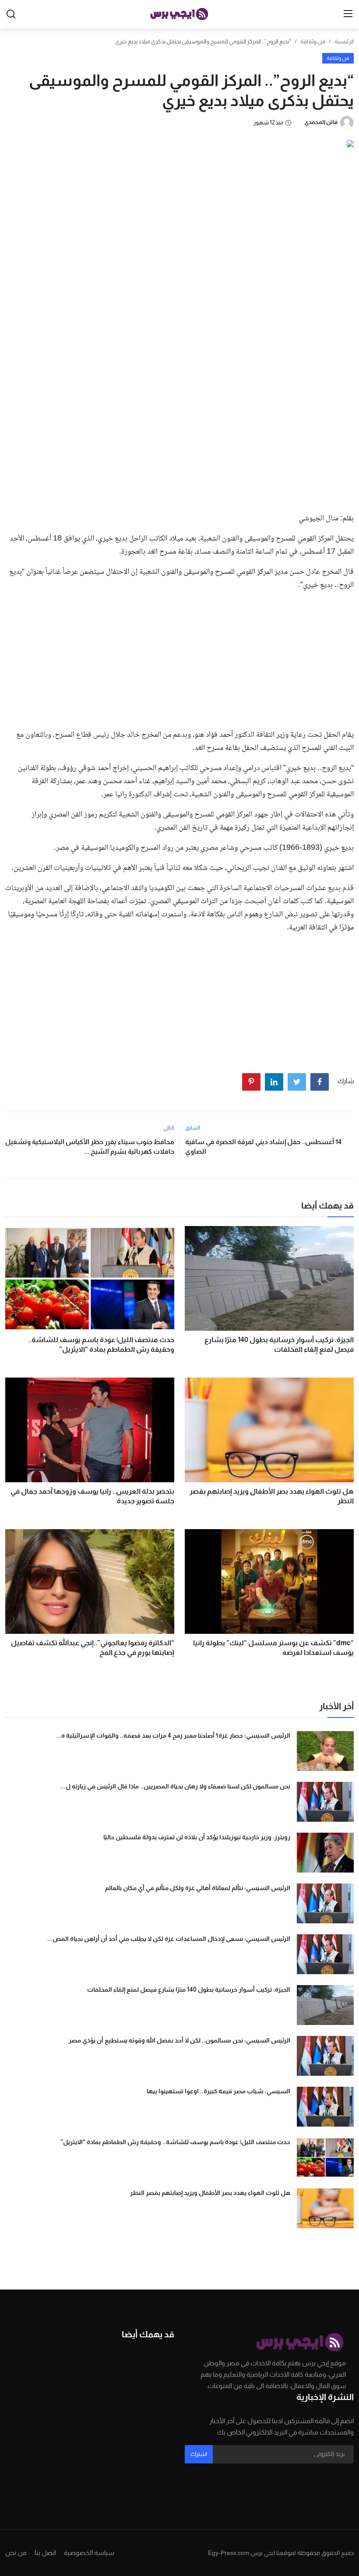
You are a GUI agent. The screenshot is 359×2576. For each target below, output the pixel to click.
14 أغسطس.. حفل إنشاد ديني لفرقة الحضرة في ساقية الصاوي (263, 1147)
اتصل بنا (45, 2553)
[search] (11, 14)
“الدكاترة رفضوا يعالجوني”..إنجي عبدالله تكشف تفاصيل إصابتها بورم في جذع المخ (93, 1648)
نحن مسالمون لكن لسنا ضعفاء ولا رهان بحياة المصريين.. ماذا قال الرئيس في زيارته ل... (175, 1786)
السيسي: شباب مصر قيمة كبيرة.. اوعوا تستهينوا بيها (218, 2091)
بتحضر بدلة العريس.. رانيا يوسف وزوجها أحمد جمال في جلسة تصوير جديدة (92, 1496)
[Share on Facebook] (320, 1082)
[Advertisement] (179, 440)
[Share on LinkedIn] (274, 1082)
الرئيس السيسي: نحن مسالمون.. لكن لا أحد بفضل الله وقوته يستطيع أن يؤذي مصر (179, 2040)
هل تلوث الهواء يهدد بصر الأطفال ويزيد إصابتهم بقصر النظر (272, 1496)
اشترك (199, 2454)
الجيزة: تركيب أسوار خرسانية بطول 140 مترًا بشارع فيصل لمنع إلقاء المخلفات (279, 1345)
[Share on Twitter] (297, 1082)
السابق (193, 1128)
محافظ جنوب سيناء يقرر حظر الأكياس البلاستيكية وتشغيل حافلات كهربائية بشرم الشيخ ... (90, 1147)
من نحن (16, 2553)
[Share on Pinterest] (251, 1082)
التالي (169, 1128)
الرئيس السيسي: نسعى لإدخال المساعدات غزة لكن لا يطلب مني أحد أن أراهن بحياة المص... (169, 1939)
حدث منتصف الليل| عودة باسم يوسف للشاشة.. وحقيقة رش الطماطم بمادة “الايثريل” (101, 1345)
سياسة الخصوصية (89, 2553)
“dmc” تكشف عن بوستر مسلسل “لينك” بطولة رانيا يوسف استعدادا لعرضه (273, 1648)
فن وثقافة (313, 41)
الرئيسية (344, 41)
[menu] (348, 14)
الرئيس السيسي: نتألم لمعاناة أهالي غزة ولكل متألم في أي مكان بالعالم (198, 1888)
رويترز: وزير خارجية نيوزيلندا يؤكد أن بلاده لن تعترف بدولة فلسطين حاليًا (197, 1837)
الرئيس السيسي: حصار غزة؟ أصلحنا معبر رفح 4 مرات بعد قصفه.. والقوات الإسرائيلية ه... (173, 1735)
